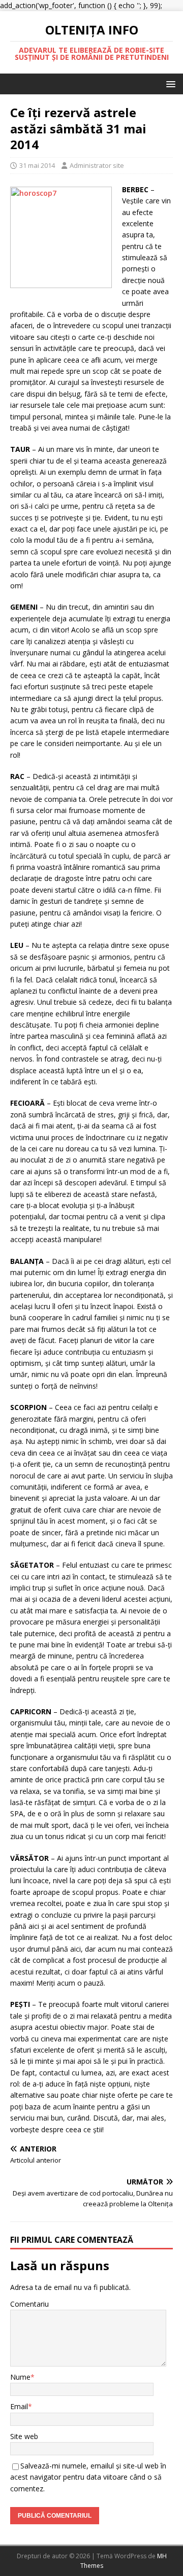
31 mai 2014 (37, 165)
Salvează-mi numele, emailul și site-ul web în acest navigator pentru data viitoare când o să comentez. (88, 2477)
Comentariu (29, 2304)
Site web (24, 2436)
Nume (20, 2377)
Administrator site (97, 165)
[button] (169, 83)
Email (19, 2406)
